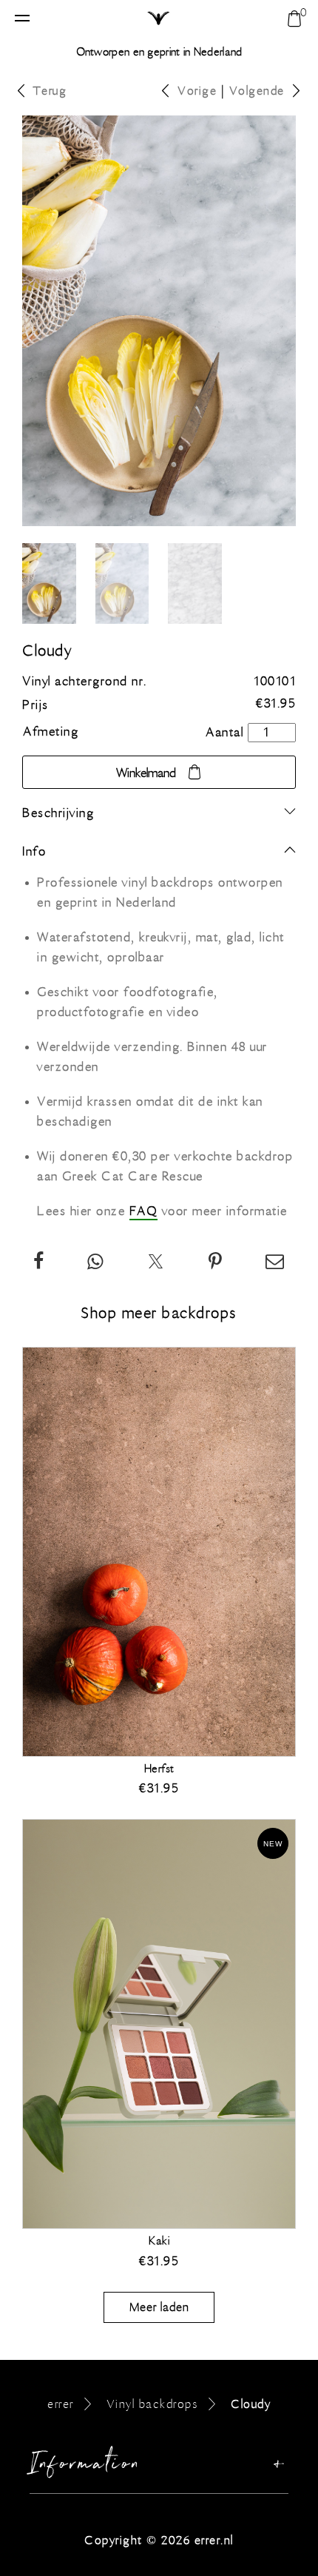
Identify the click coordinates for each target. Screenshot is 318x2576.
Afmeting (51, 732)
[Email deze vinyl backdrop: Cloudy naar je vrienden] (275, 1264)
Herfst (159, 1769)
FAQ (144, 1211)
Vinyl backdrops (153, 2404)
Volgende (257, 91)
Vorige (197, 91)
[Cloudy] (216, 1264)
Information (86, 2467)
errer (61, 2404)
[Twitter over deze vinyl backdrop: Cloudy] (156, 1264)
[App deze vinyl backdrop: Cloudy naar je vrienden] (96, 1264)
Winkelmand (146, 773)
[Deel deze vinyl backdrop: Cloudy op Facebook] (39, 1264)
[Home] (159, 19)
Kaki (159, 2241)
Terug (50, 91)
